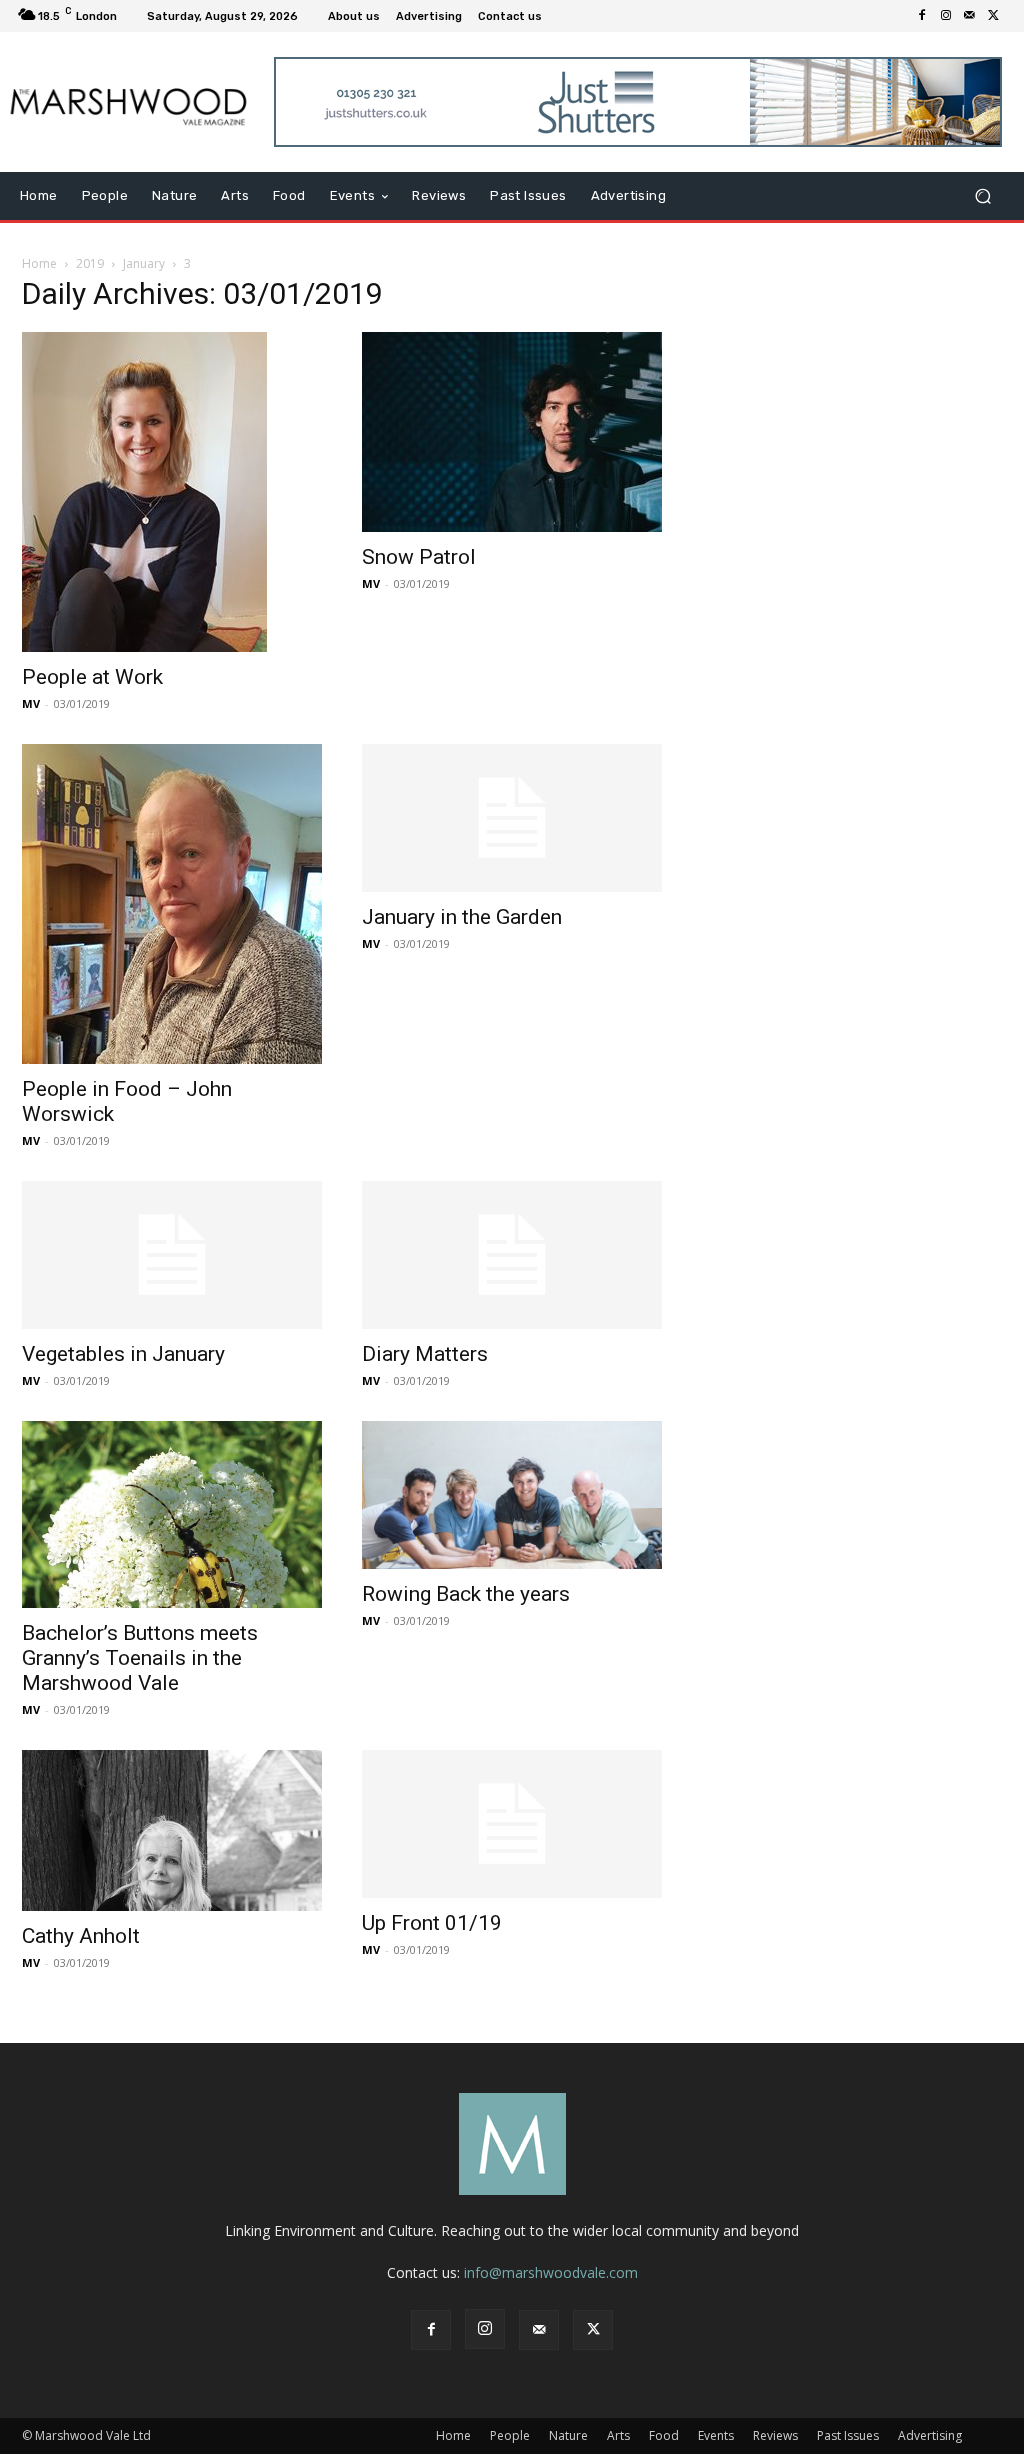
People (510, 2435)
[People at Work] (172, 492)
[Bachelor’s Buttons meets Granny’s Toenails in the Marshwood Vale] (172, 1514)
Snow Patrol (419, 557)
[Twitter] (994, 16)
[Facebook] (922, 16)
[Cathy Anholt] (172, 1830)
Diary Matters (425, 1354)
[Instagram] (946, 16)
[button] (982, 196)
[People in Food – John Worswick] (172, 904)
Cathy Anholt (81, 1936)
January (144, 263)
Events (716, 2435)
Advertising (930, 2435)
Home (39, 263)
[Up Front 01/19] (512, 1824)
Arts (618, 2435)
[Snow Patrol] (512, 432)
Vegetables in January (123, 1354)
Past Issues (848, 2435)
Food (664, 2435)
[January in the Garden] (512, 818)
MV (31, 703)
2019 (90, 263)
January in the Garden (462, 917)
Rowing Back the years (466, 1594)
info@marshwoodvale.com (551, 2272)
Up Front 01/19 (432, 1923)
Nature (568, 2435)
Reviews (775, 2435)
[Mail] (970, 16)
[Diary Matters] (512, 1255)
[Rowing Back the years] (512, 1495)
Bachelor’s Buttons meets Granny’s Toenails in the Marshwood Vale (140, 1658)
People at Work (92, 677)
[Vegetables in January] (172, 1255)
